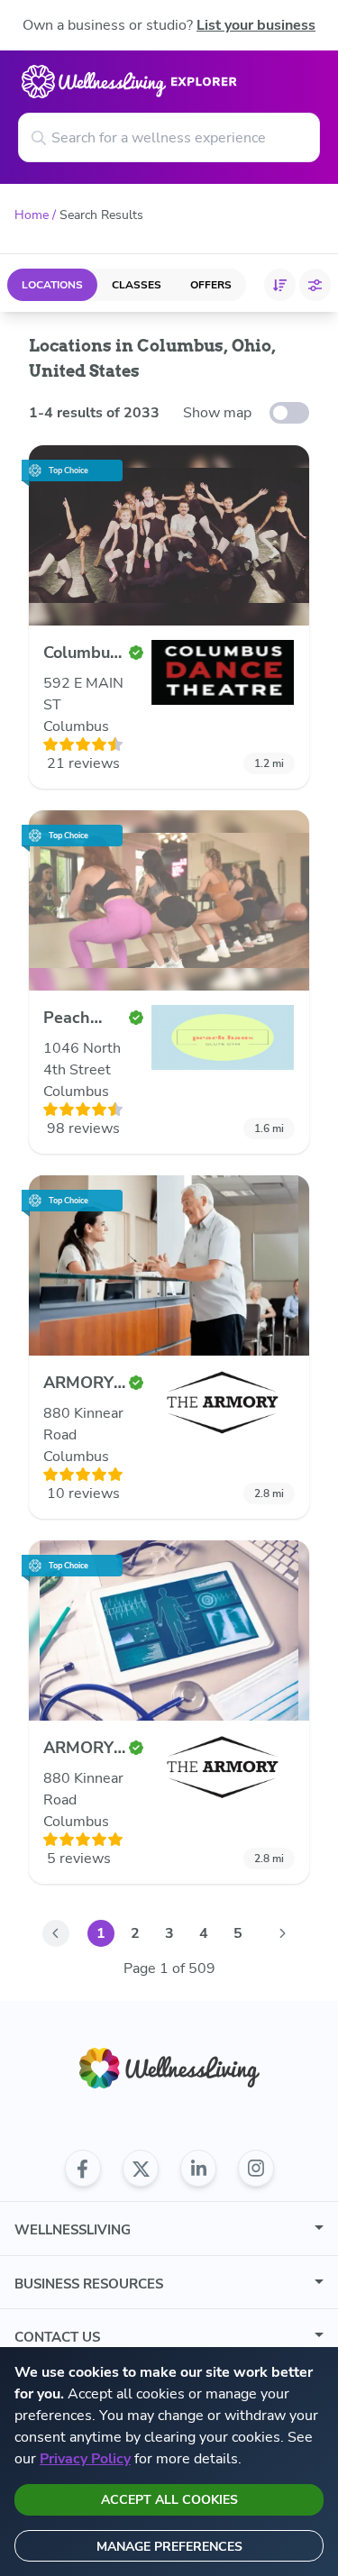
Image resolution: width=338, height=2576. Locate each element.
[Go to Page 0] (56, 1933)
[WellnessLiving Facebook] (83, 2169)
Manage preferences (169, 2547)
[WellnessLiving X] (141, 2169)
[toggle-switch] (289, 413)
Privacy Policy (85, 2459)
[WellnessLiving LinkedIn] (198, 2169)
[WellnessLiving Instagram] (256, 2169)
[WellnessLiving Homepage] (169, 2068)
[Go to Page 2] (283, 1933)
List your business (256, 25)
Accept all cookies (169, 2500)
